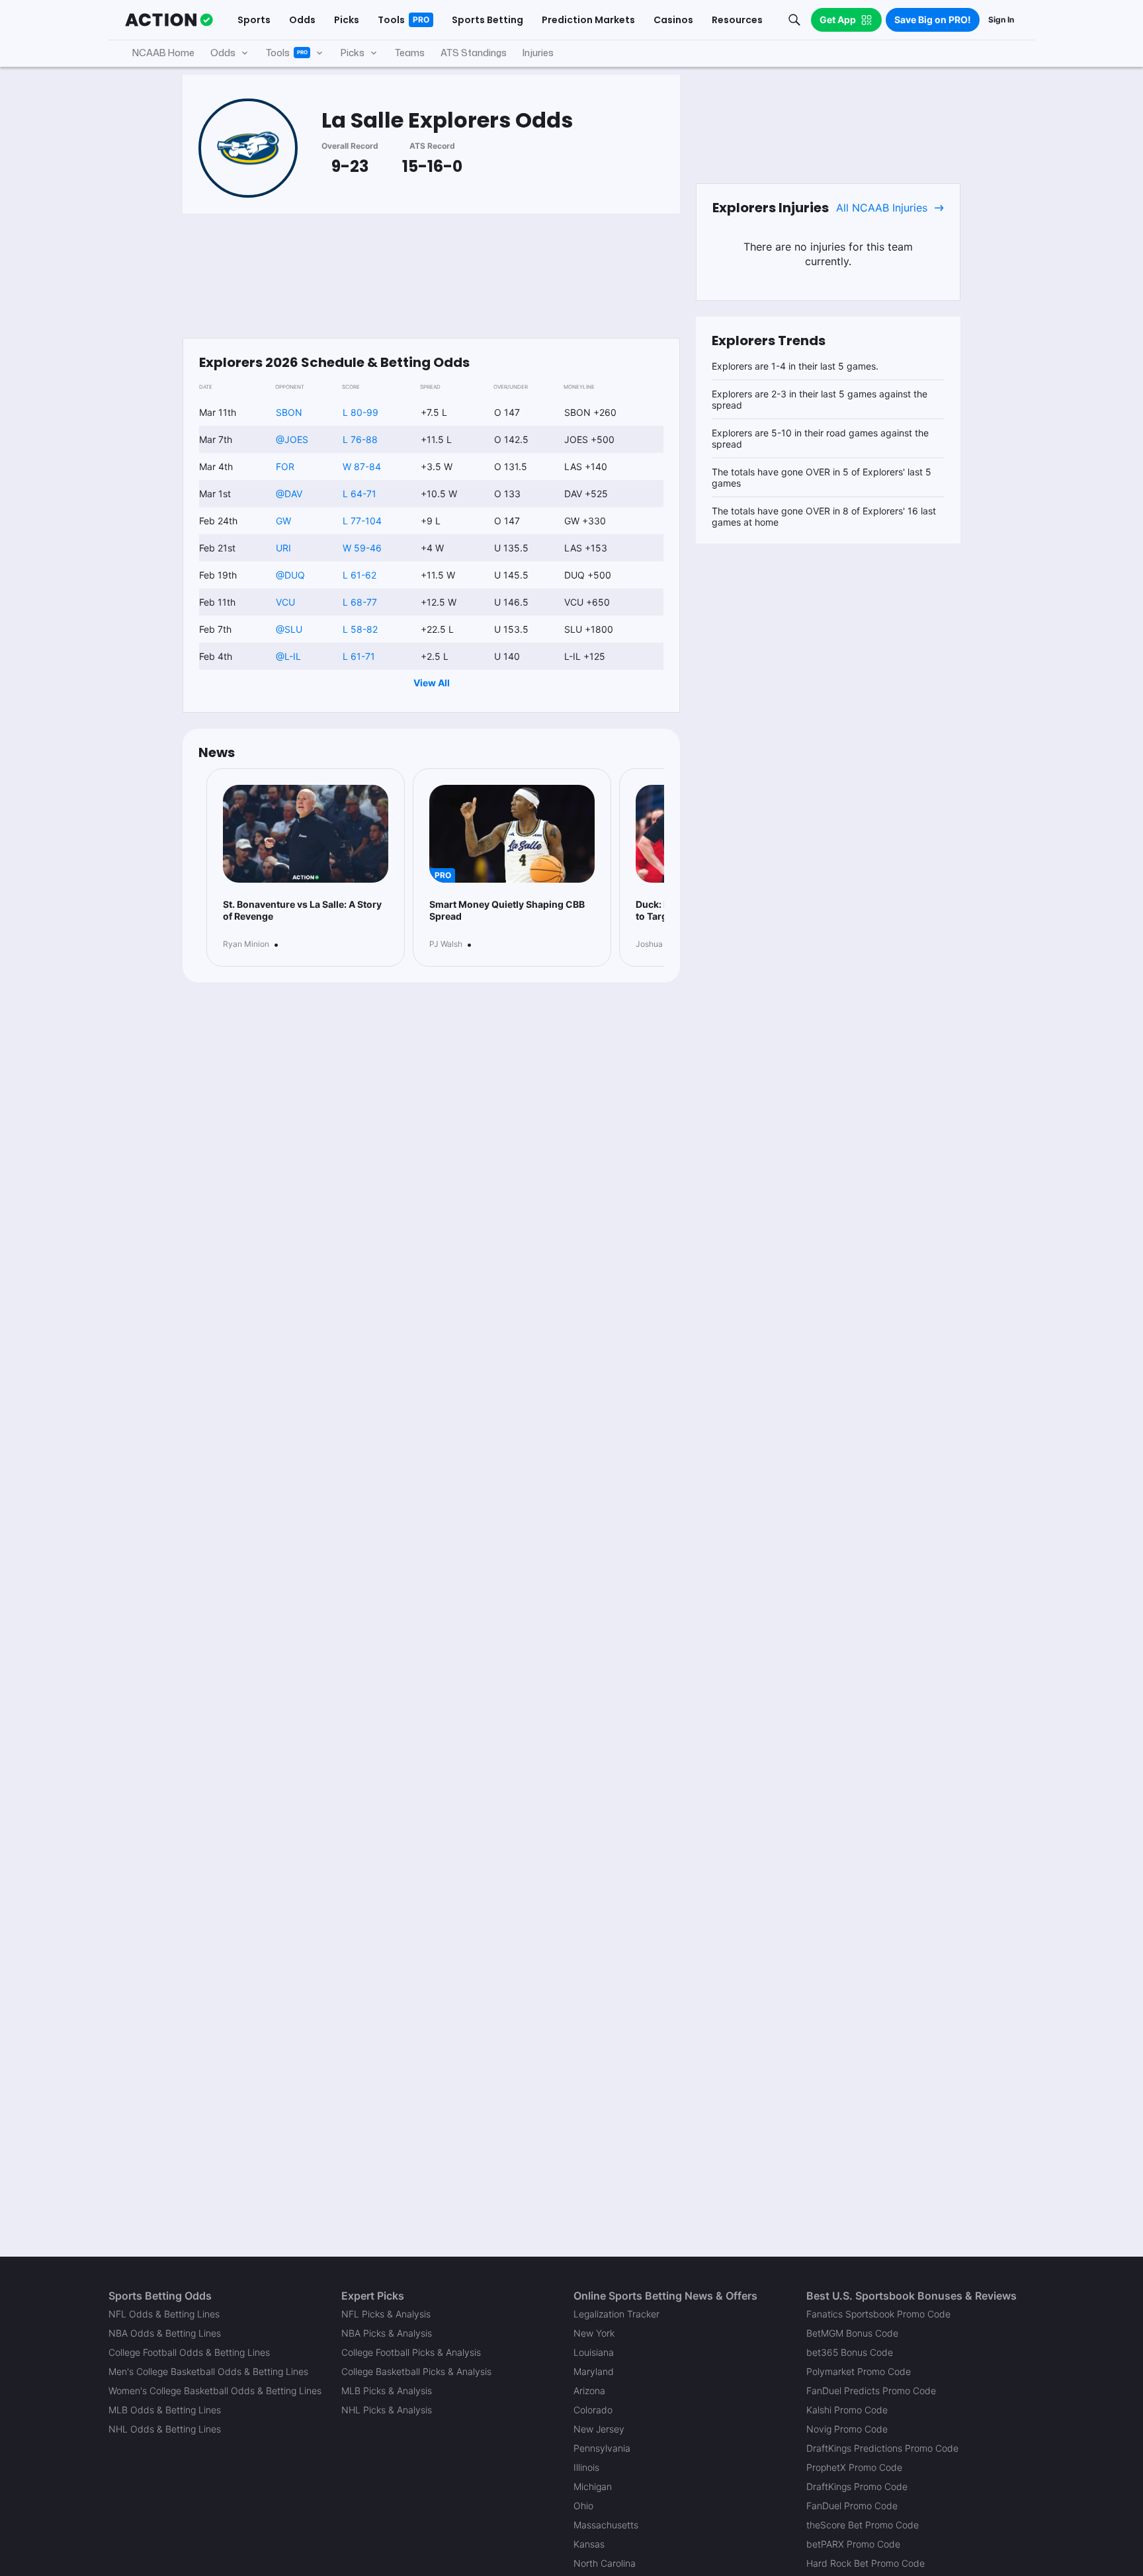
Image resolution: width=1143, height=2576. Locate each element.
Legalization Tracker (616, 2314)
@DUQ (290, 575)
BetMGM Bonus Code (852, 2333)
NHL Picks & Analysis (387, 2410)
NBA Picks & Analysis (387, 2333)
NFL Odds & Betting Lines (164, 2314)
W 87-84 (362, 466)
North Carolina (605, 2563)
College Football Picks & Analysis (411, 2352)
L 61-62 (360, 575)
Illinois (586, 2467)
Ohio (583, 2506)
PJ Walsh (446, 944)
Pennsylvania (602, 2448)
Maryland (594, 2371)
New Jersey (599, 2429)
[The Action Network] (169, 20)
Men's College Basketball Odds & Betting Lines (208, 2371)
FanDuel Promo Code (852, 2506)
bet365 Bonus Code (850, 2352)
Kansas (589, 2544)
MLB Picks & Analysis (387, 2391)
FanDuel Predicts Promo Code (871, 2391)
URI (283, 548)
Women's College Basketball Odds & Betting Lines (215, 2391)
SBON (289, 412)
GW (283, 521)
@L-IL (288, 656)
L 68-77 (360, 602)
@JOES (292, 439)
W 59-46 (362, 548)
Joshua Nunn (660, 944)
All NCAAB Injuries (882, 208)
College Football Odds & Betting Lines (189, 2352)
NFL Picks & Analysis (386, 2314)
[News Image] (306, 834)
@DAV (289, 494)
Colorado (593, 2410)
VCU (285, 602)
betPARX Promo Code (853, 2544)
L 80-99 (360, 412)
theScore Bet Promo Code (863, 2525)
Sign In (1001, 20)
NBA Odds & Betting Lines (165, 2333)
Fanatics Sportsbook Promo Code (878, 2314)
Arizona (589, 2391)
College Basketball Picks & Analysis (416, 2371)
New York (594, 2333)
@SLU (289, 629)
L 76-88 (360, 439)
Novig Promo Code (847, 2429)
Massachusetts (606, 2525)
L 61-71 (359, 656)
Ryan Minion (246, 944)
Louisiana (594, 2352)
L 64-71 (360, 494)
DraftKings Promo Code (857, 2486)
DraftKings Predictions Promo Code (882, 2448)
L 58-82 (360, 629)
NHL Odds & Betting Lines (165, 2429)
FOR (285, 466)
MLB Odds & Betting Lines (165, 2410)
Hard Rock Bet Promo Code (866, 2563)
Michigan (593, 2486)
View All (432, 683)
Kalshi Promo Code (847, 2410)
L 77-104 (362, 521)
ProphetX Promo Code (854, 2467)
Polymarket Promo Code (859, 2371)
